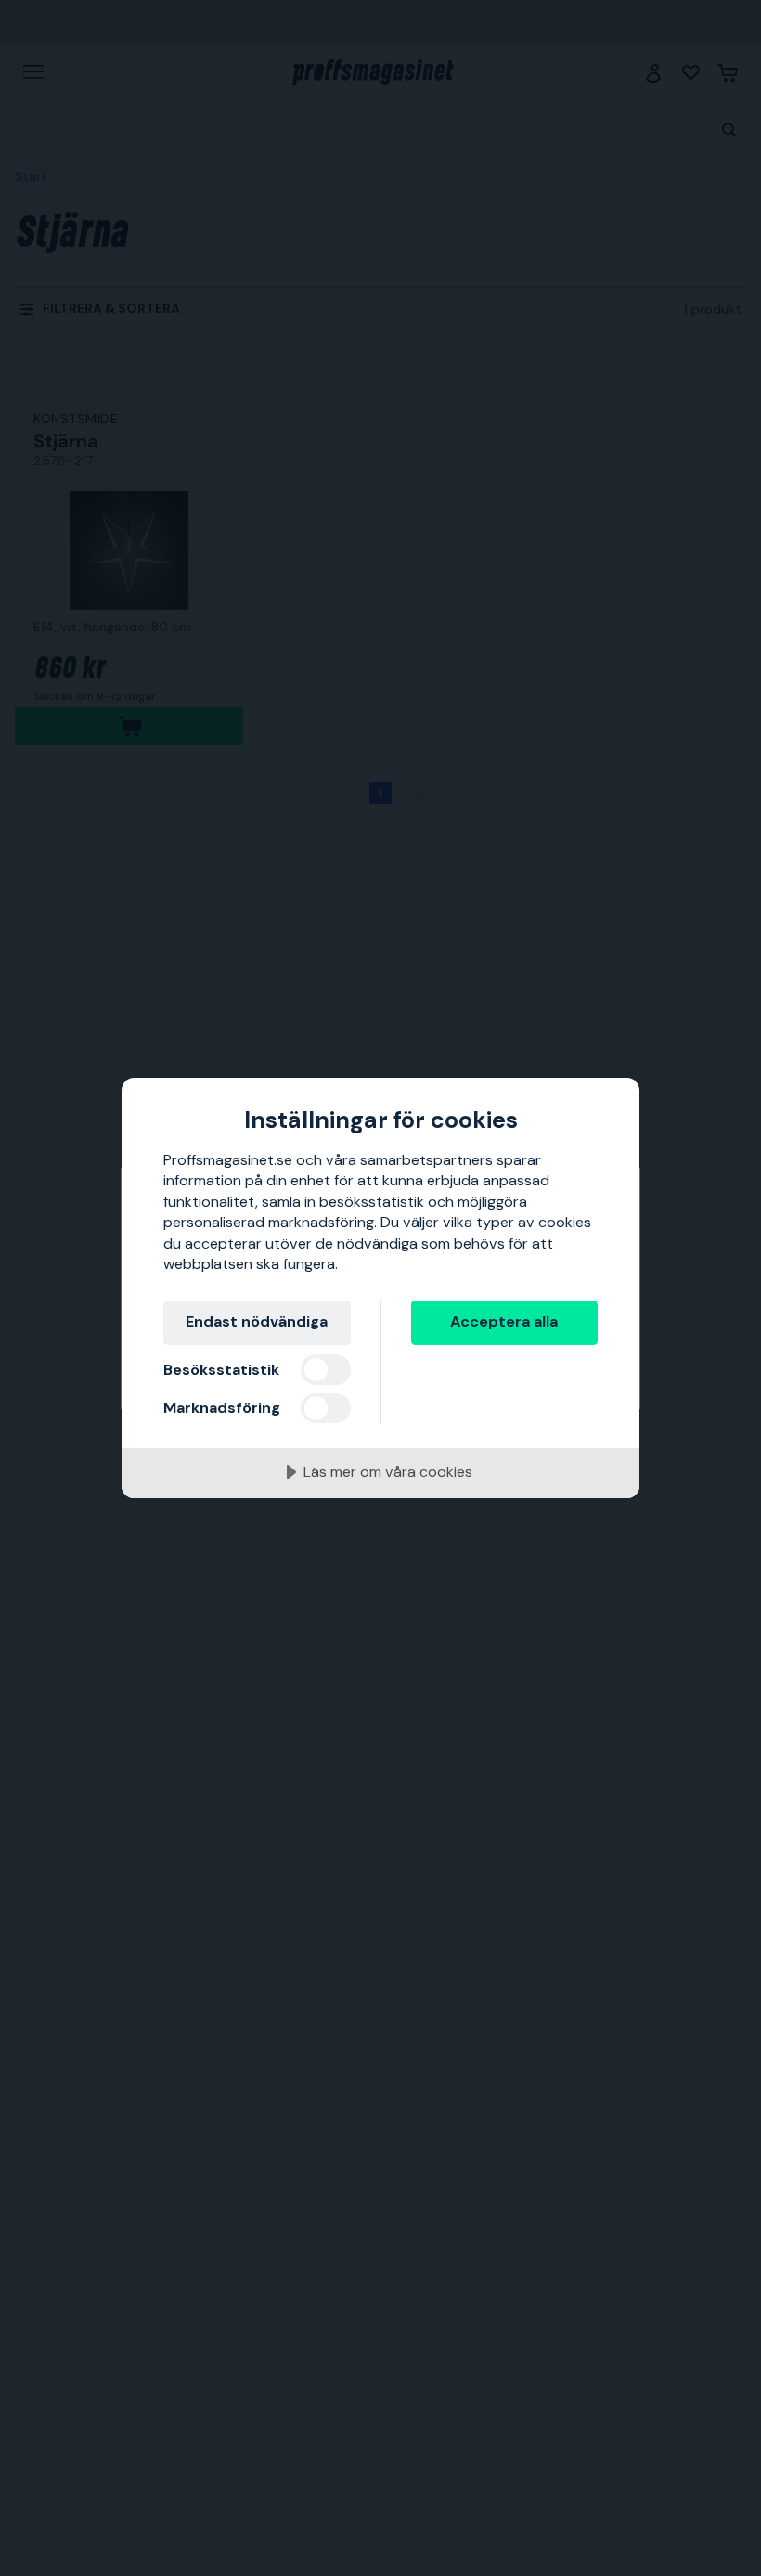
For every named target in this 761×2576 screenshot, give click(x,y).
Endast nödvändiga (257, 1321)
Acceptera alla (504, 1321)
